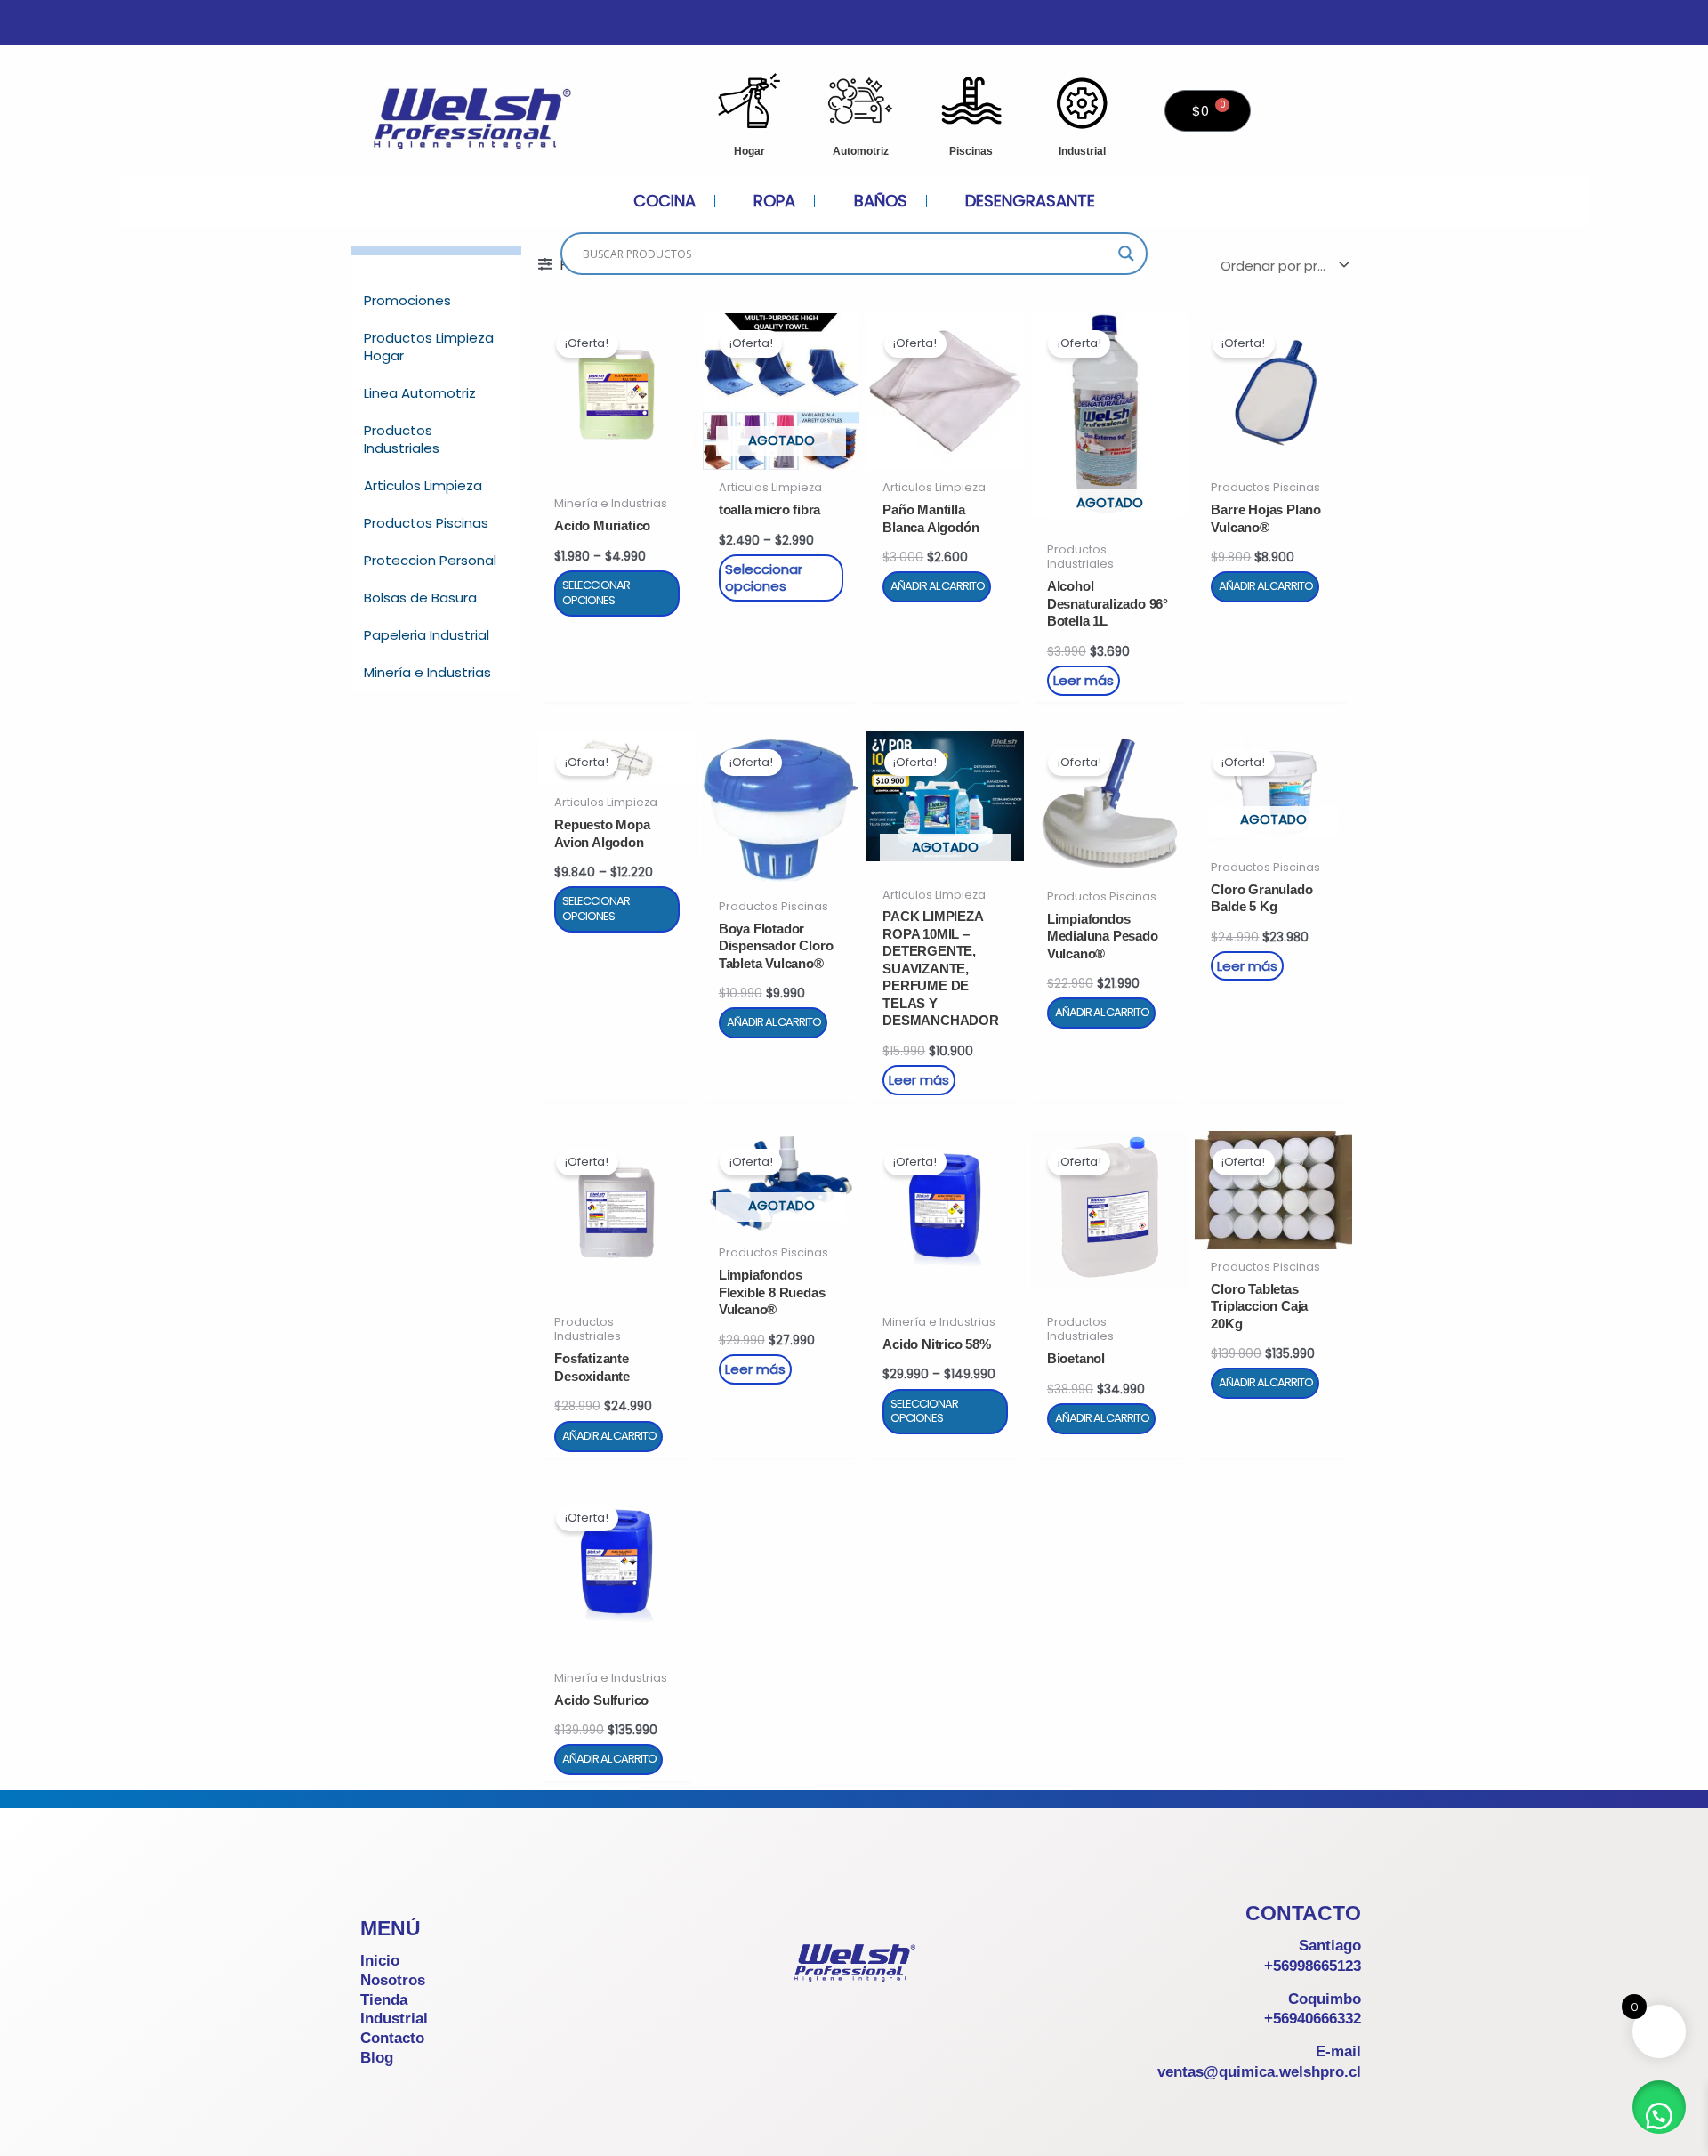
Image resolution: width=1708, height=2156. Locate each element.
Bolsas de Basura (420, 598)
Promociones (407, 300)
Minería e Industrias (427, 672)
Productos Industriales (402, 439)
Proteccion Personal (430, 560)
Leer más (1084, 680)
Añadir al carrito (938, 586)
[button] (1659, 2107)
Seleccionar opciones (596, 593)
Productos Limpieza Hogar (429, 347)
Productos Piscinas (426, 523)
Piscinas (971, 151)
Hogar (749, 151)
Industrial (1082, 151)
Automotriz (861, 151)
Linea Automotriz (420, 393)
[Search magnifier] (1126, 254)
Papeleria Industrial (427, 635)
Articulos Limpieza (423, 485)
